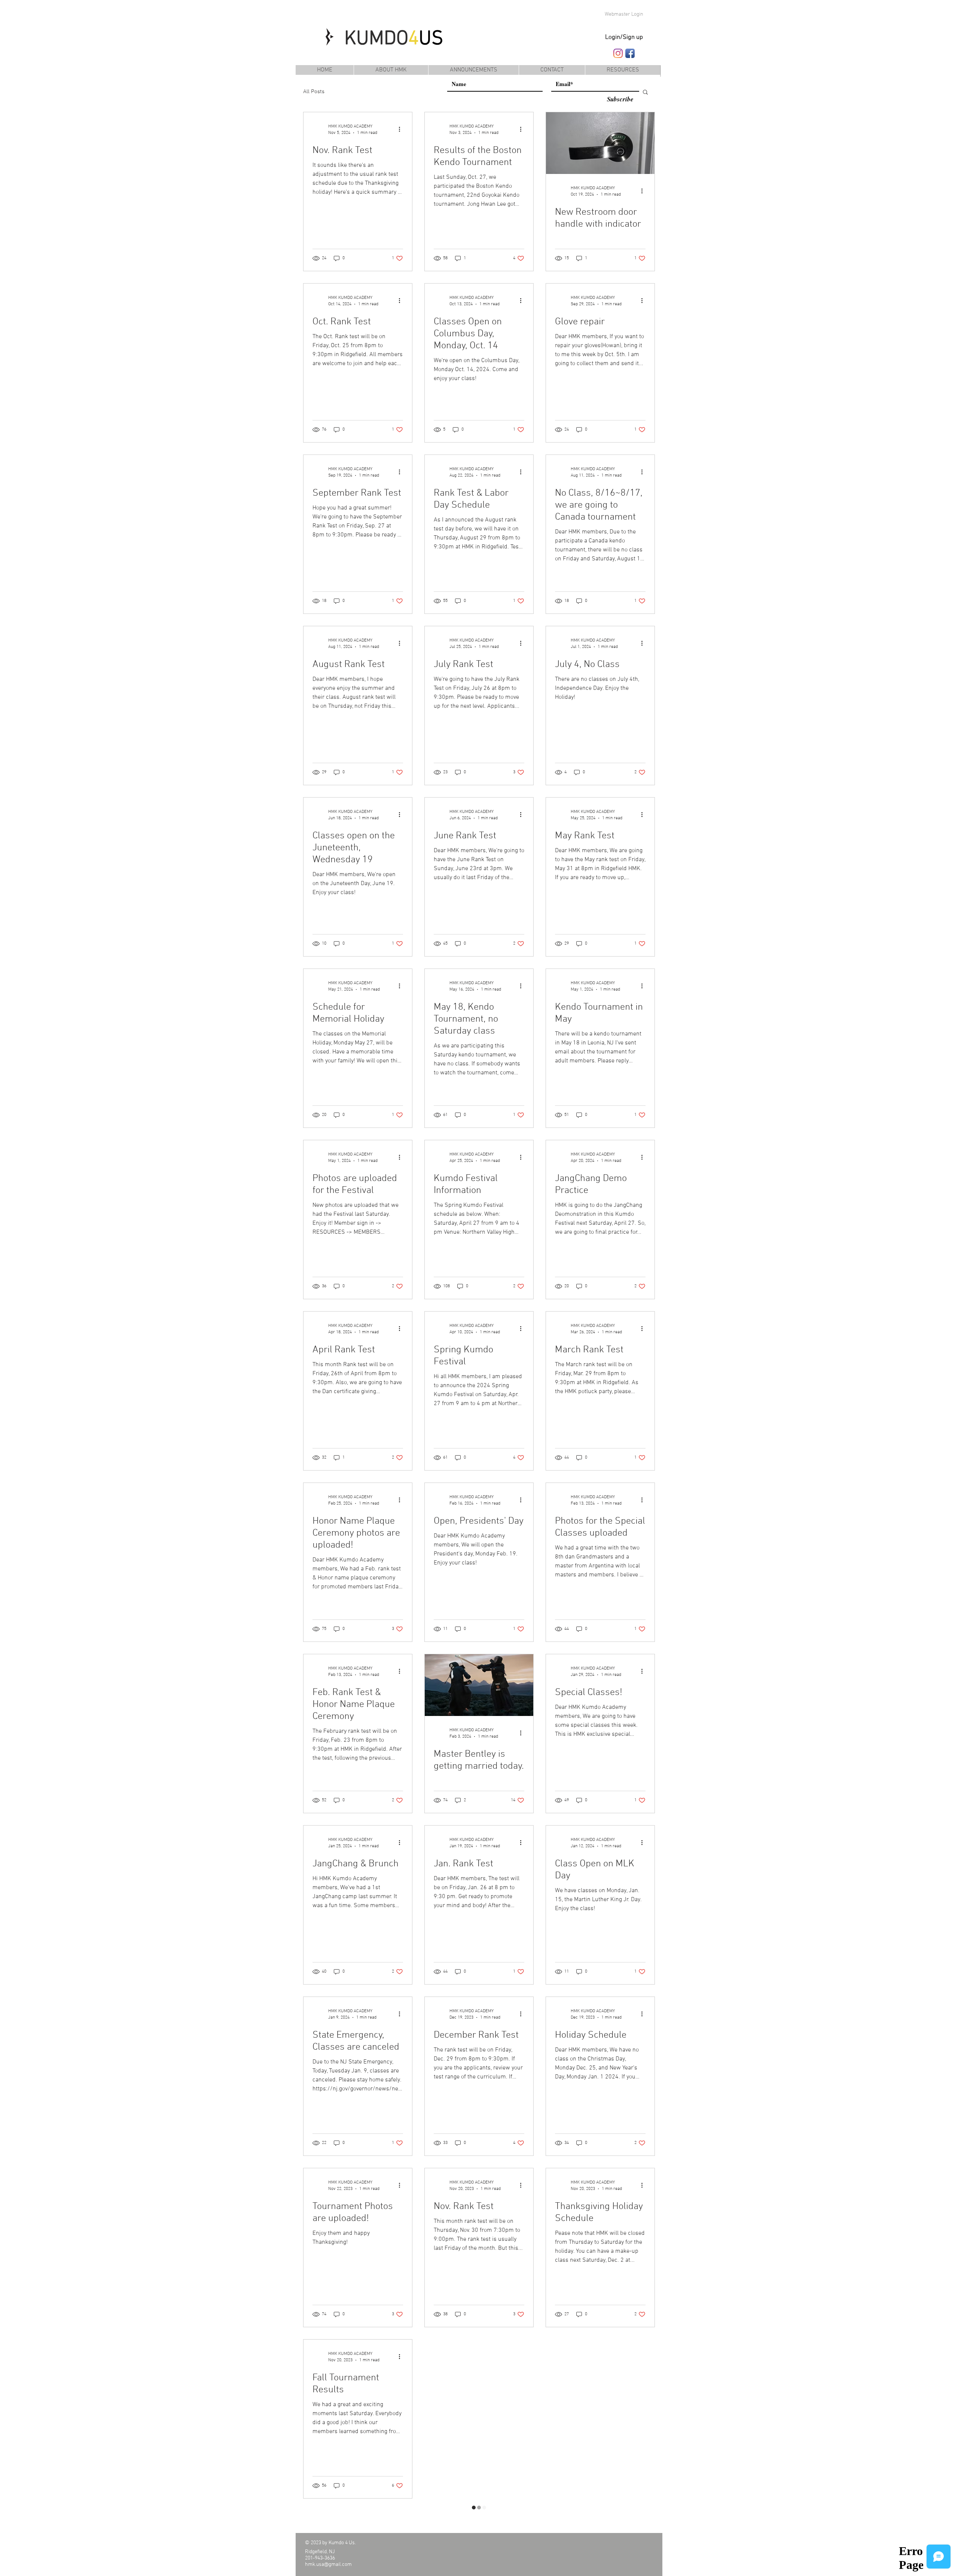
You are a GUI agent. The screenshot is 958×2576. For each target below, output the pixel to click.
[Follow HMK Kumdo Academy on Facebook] (630, 53)
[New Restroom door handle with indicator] (600, 143)
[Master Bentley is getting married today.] (479, 1685)
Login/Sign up (624, 37)
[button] (623, 70)
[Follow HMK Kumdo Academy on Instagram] (618, 53)
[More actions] (402, 129)
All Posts (314, 92)
